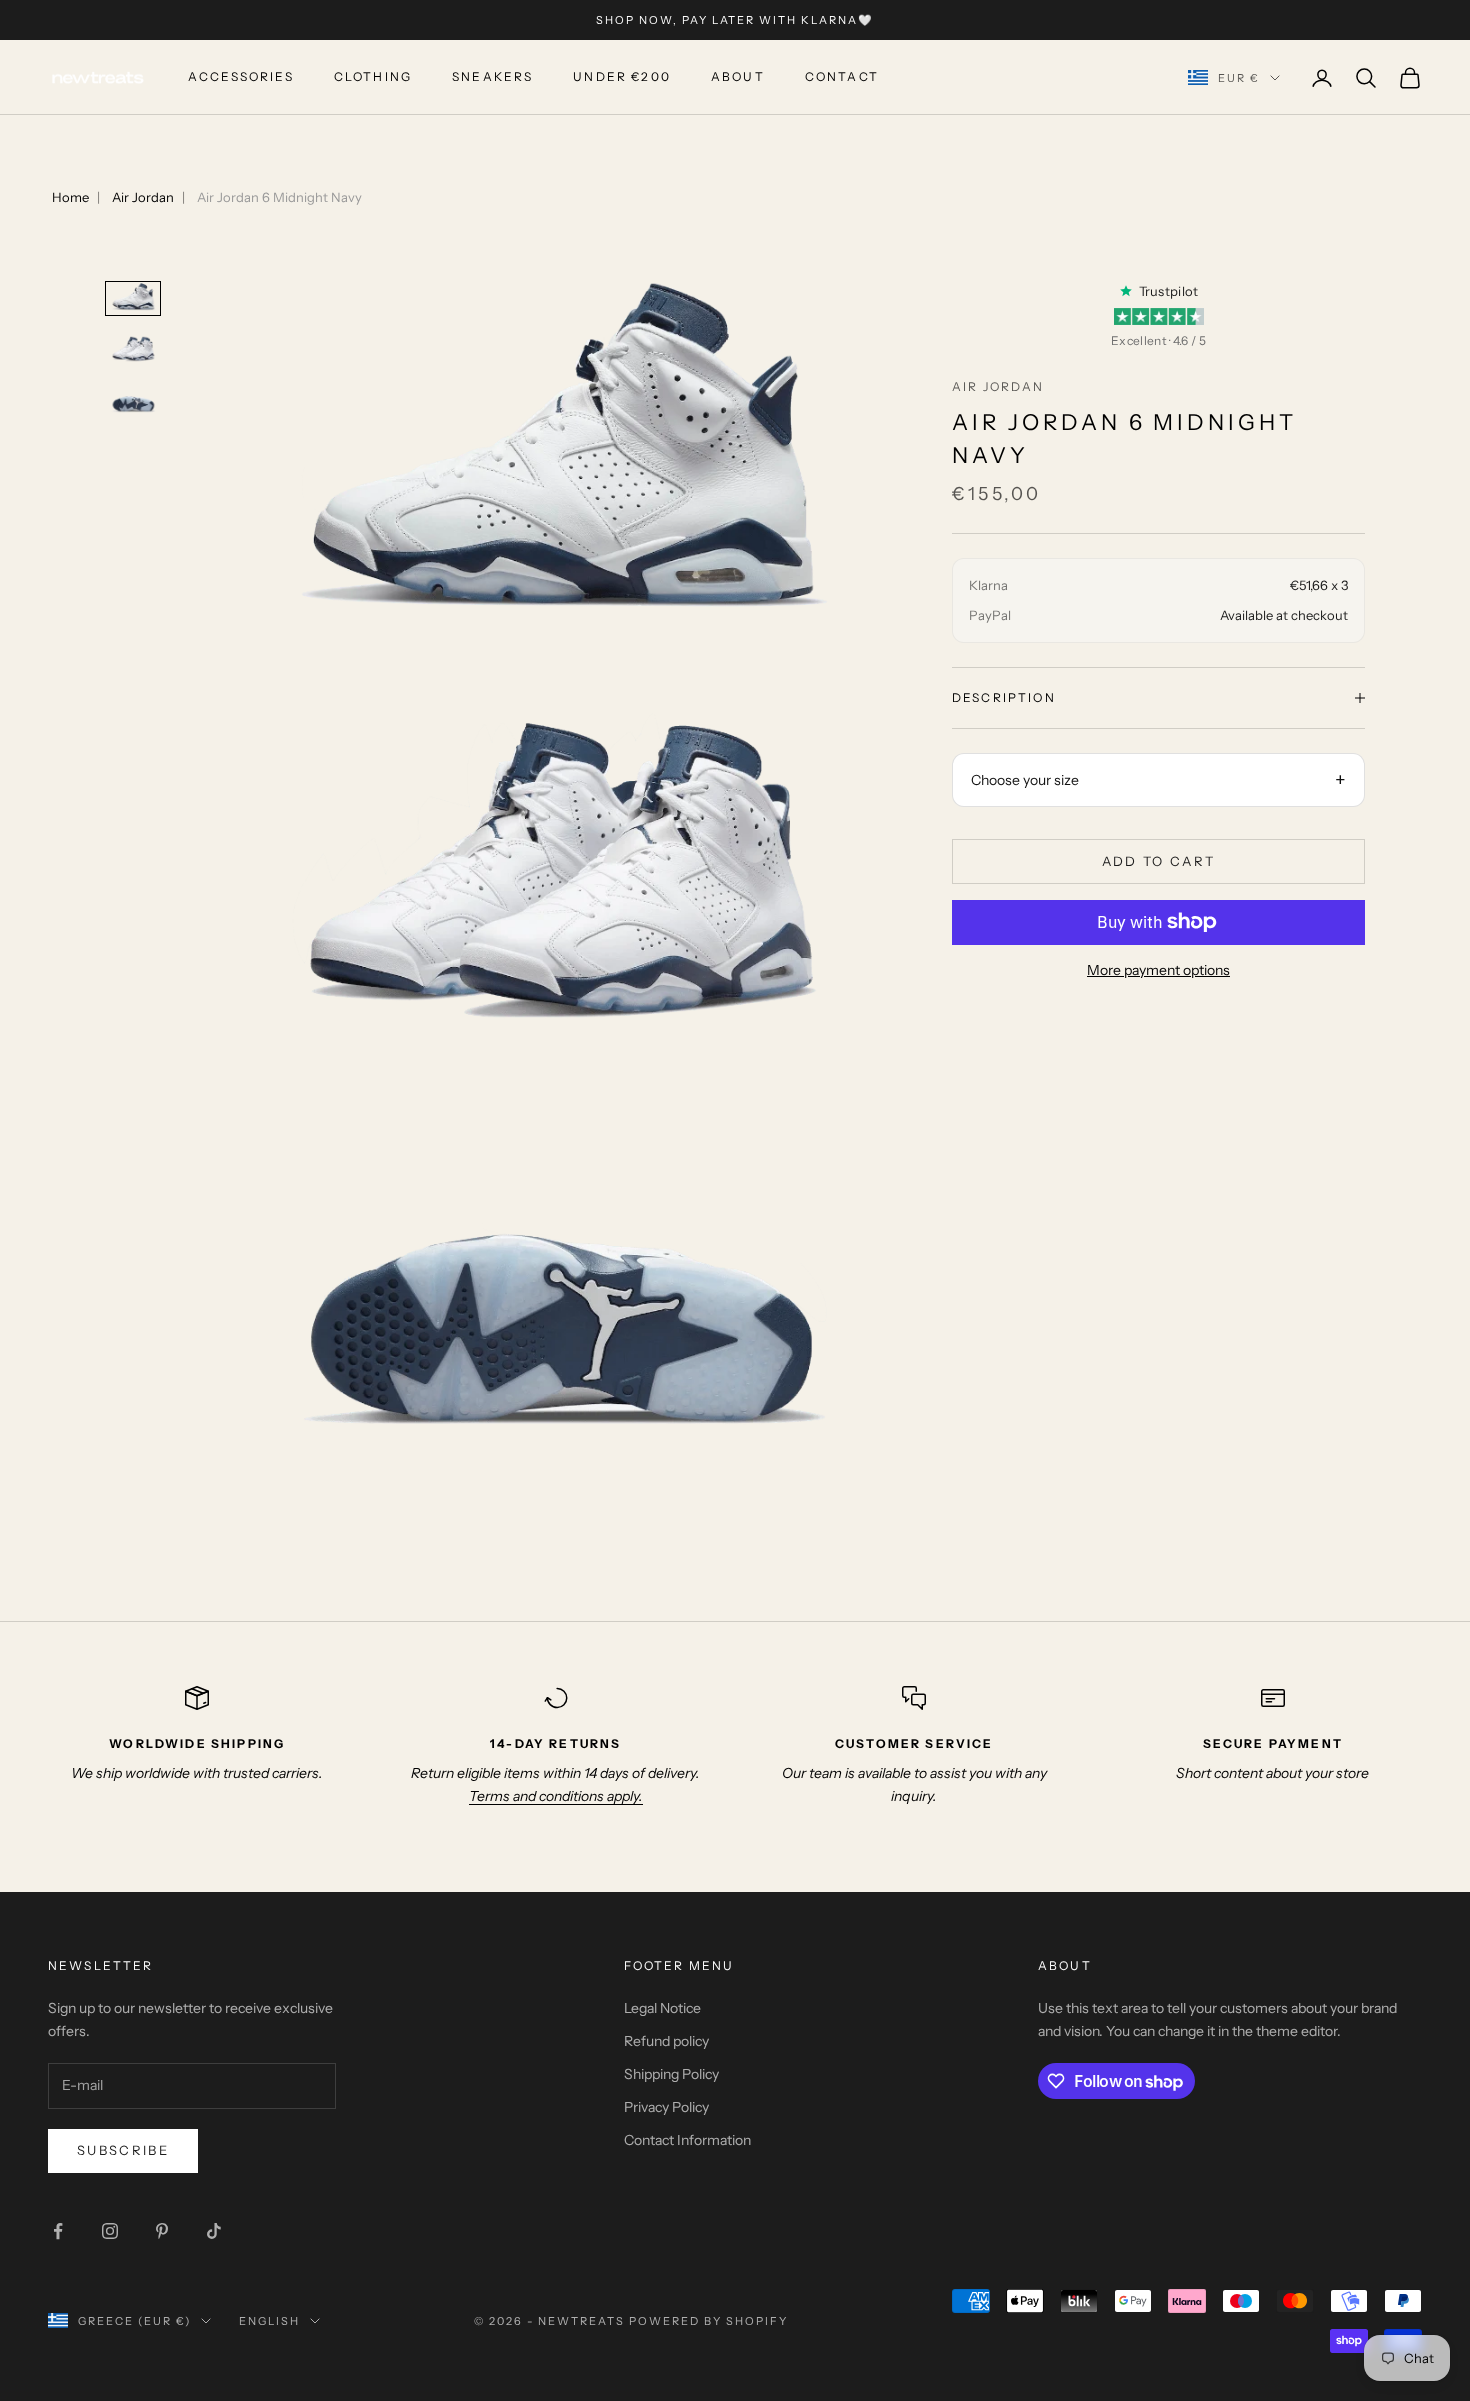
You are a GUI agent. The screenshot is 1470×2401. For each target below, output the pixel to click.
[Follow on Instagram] (110, 2231)
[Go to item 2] (133, 349)
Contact (842, 77)
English (269, 2321)
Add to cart (1159, 861)
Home (70, 197)
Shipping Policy (671, 2074)
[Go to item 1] (133, 298)
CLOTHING (373, 77)
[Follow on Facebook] (58, 2231)
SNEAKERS (492, 77)
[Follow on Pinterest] (162, 2231)
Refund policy (666, 2041)
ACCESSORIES (241, 77)
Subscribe (123, 2150)
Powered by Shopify (708, 2321)
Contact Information (687, 2140)
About (738, 77)
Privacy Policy (666, 2107)
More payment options (1158, 970)
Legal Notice (662, 2008)
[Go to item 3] (133, 400)
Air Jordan (143, 197)
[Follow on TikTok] (214, 2231)
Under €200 (622, 77)
